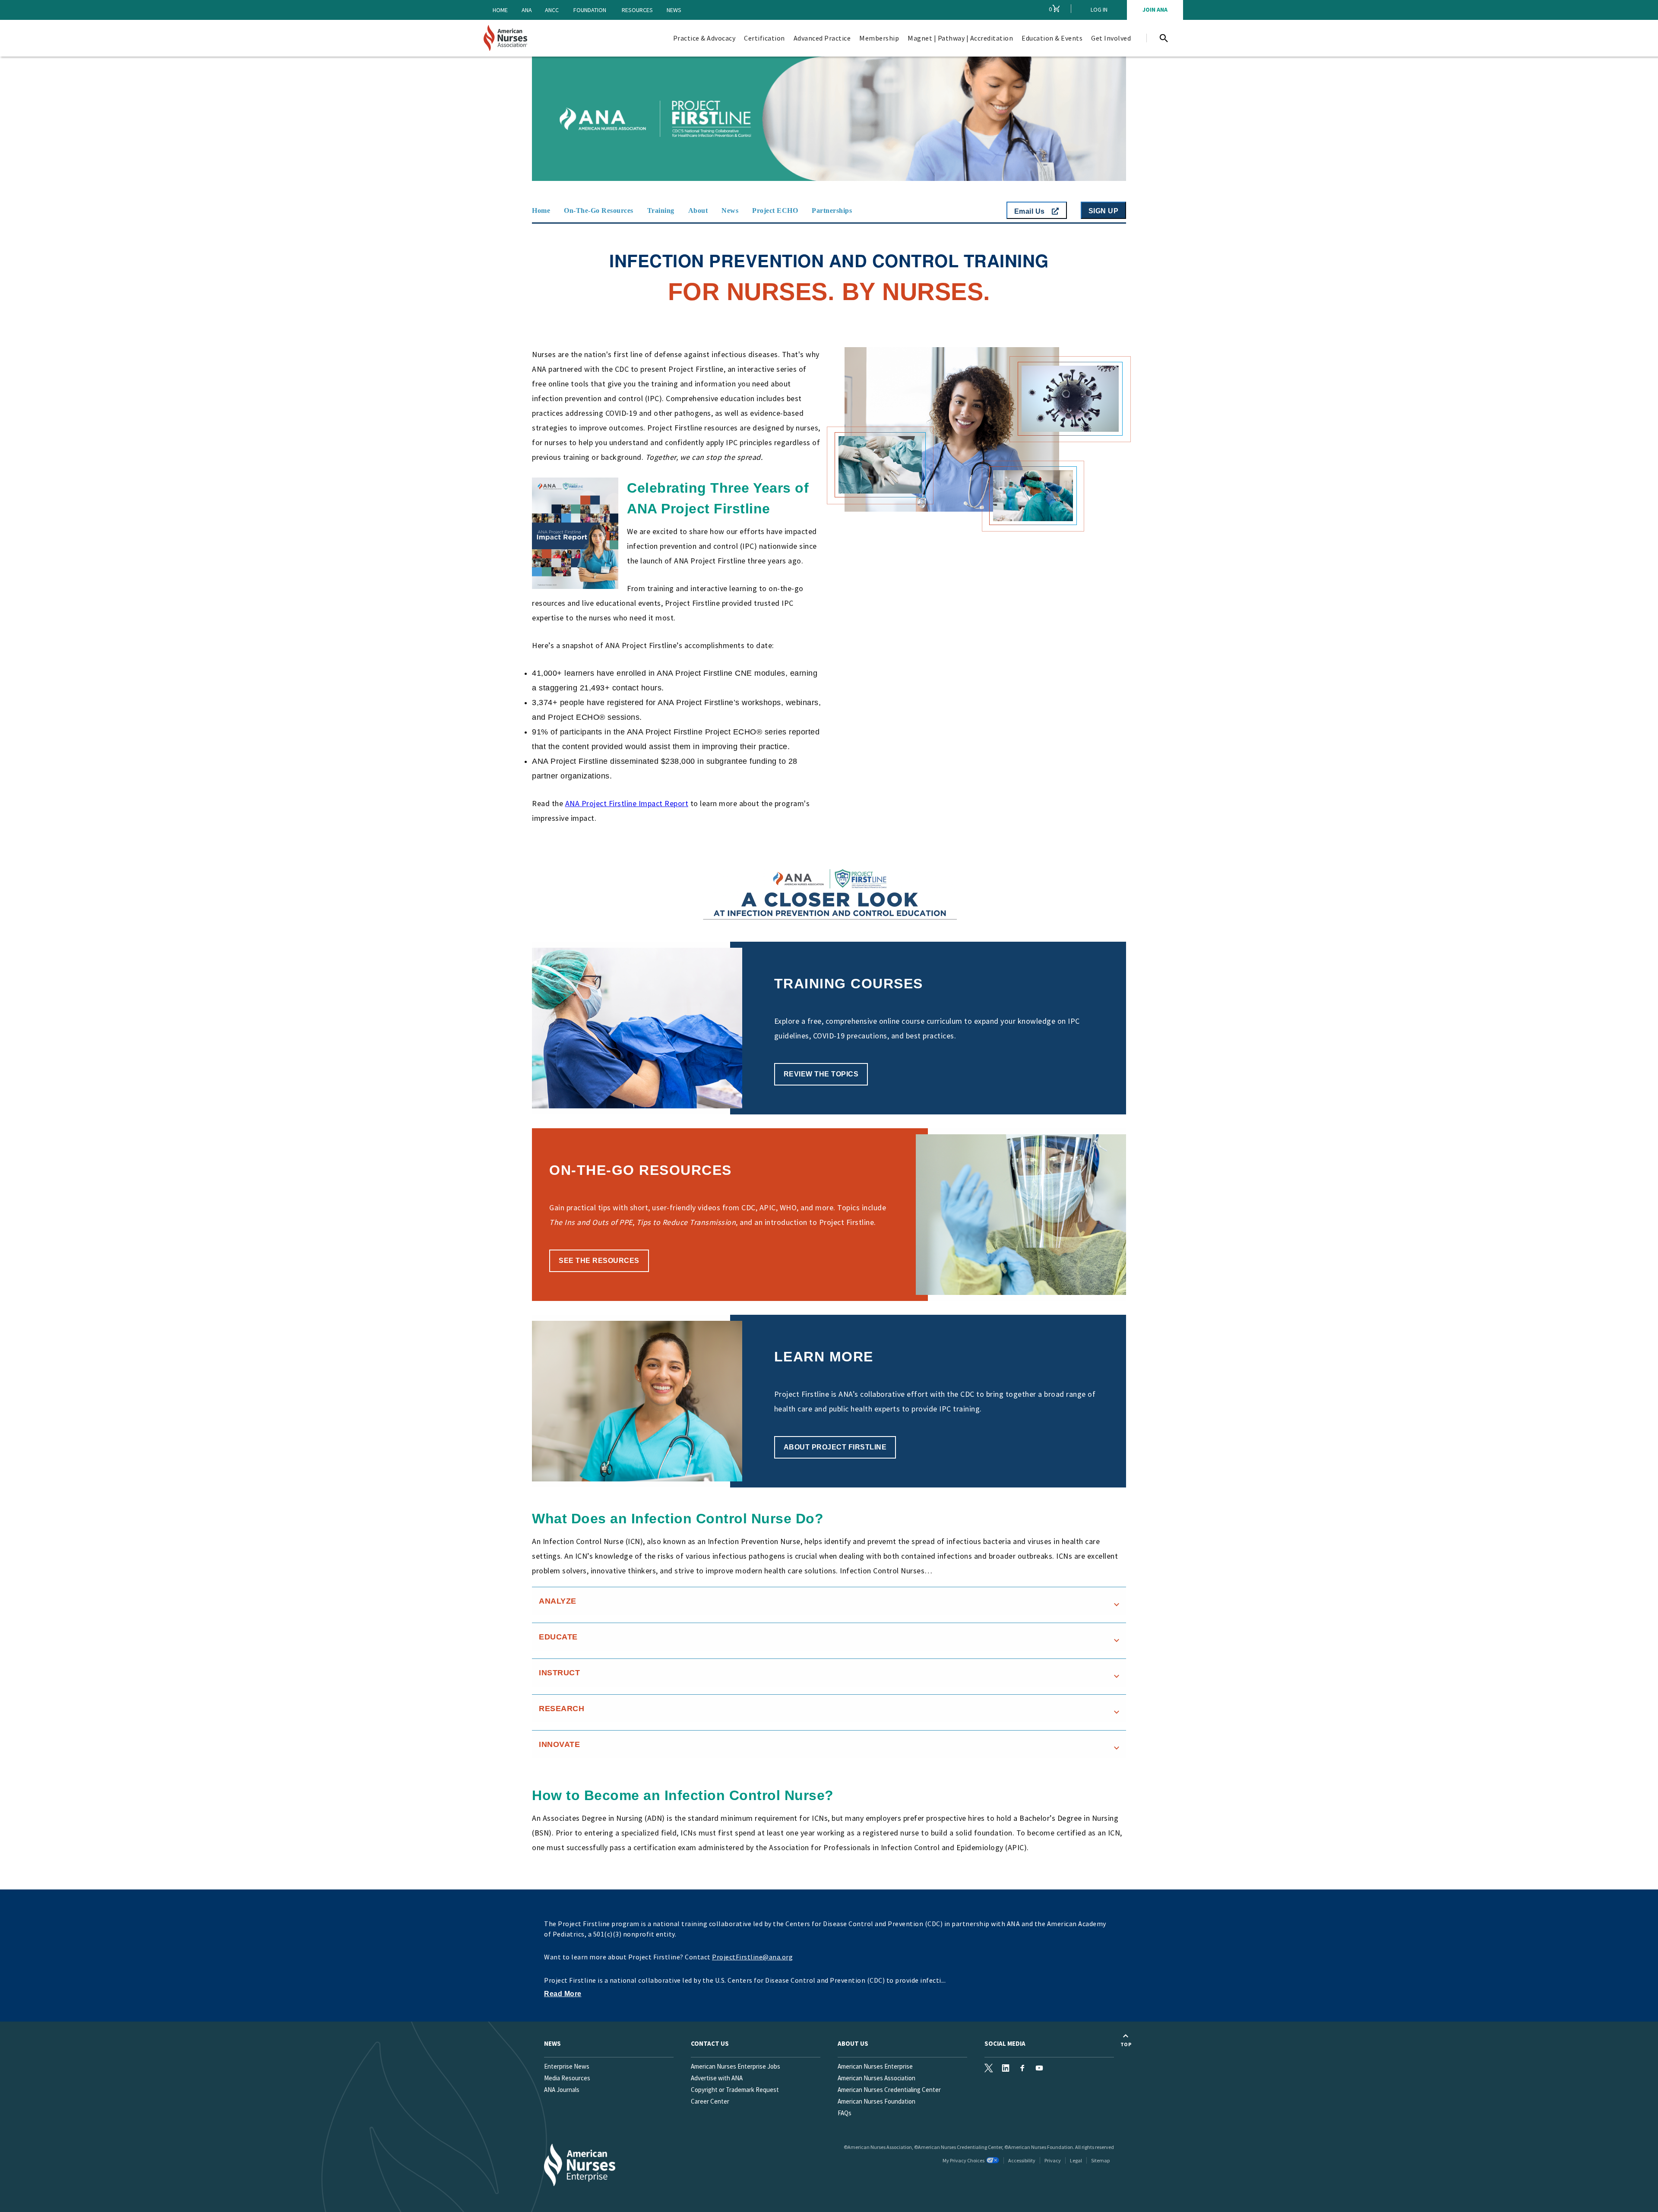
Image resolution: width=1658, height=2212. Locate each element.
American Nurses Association (876, 2078)
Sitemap (1100, 2160)
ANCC (552, 10)
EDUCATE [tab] (558, 1637)
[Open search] (1164, 38)
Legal (1076, 2160)
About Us (853, 2043)
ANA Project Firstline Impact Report (627, 803)
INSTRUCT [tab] (559, 1673)
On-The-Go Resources (599, 210)
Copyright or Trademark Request (735, 2090)
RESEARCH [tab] (562, 1709)
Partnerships (832, 210)
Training (661, 210)
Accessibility (1022, 2160)
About (698, 210)
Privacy (1053, 2160)
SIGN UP (1104, 211)
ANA (527, 10)
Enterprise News (567, 2066)
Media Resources (567, 2078)
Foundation (590, 10)
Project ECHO (775, 210)
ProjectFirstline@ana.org (752, 1957)
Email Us (1031, 211)
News (674, 10)
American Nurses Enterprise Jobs (736, 2066)
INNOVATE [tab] (559, 1744)
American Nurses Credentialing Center (889, 2090)
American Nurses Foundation (876, 2101)
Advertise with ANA (717, 2078)
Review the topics (821, 1074)
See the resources (599, 1261)
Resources (637, 10)
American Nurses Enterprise (875, 2066)
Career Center (710, 2101)
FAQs (845, 2113)
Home (500, 10)
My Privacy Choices (963, 2160)
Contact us (710, 2043)
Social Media (1005, 2043)
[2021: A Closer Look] (677, 894)
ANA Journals (562, 2090)
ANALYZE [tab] (558, 1601)
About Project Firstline (835, 1447)
